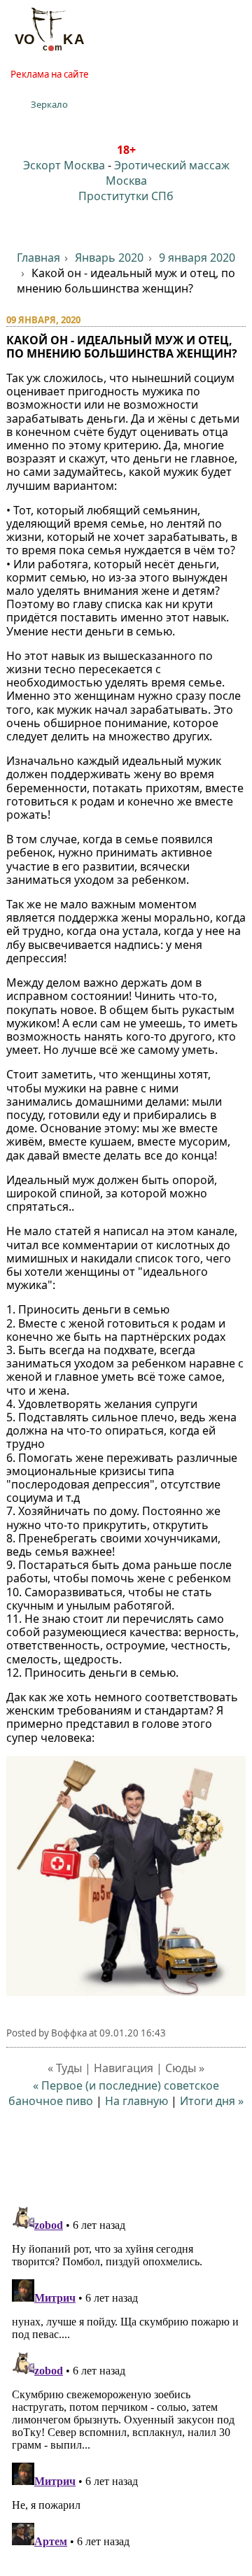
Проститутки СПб (126, 196)
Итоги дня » (212, 2101)
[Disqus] (126, 2376)
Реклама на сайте (50, 74)
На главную (136, 2101)
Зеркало (49, 104)
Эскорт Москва (64, 165)
